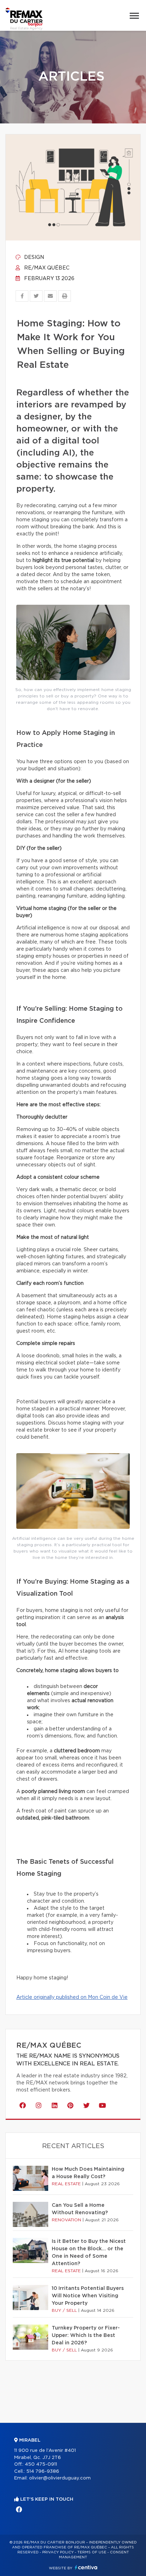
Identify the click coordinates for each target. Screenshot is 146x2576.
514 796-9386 (43, 2471)
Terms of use (92, 2552)
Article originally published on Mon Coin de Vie (72, 1997)
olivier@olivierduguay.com (60, 2478)
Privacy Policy (58, 2552)
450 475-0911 (41, 2464)
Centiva (86, 2567)
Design (33, 257)
